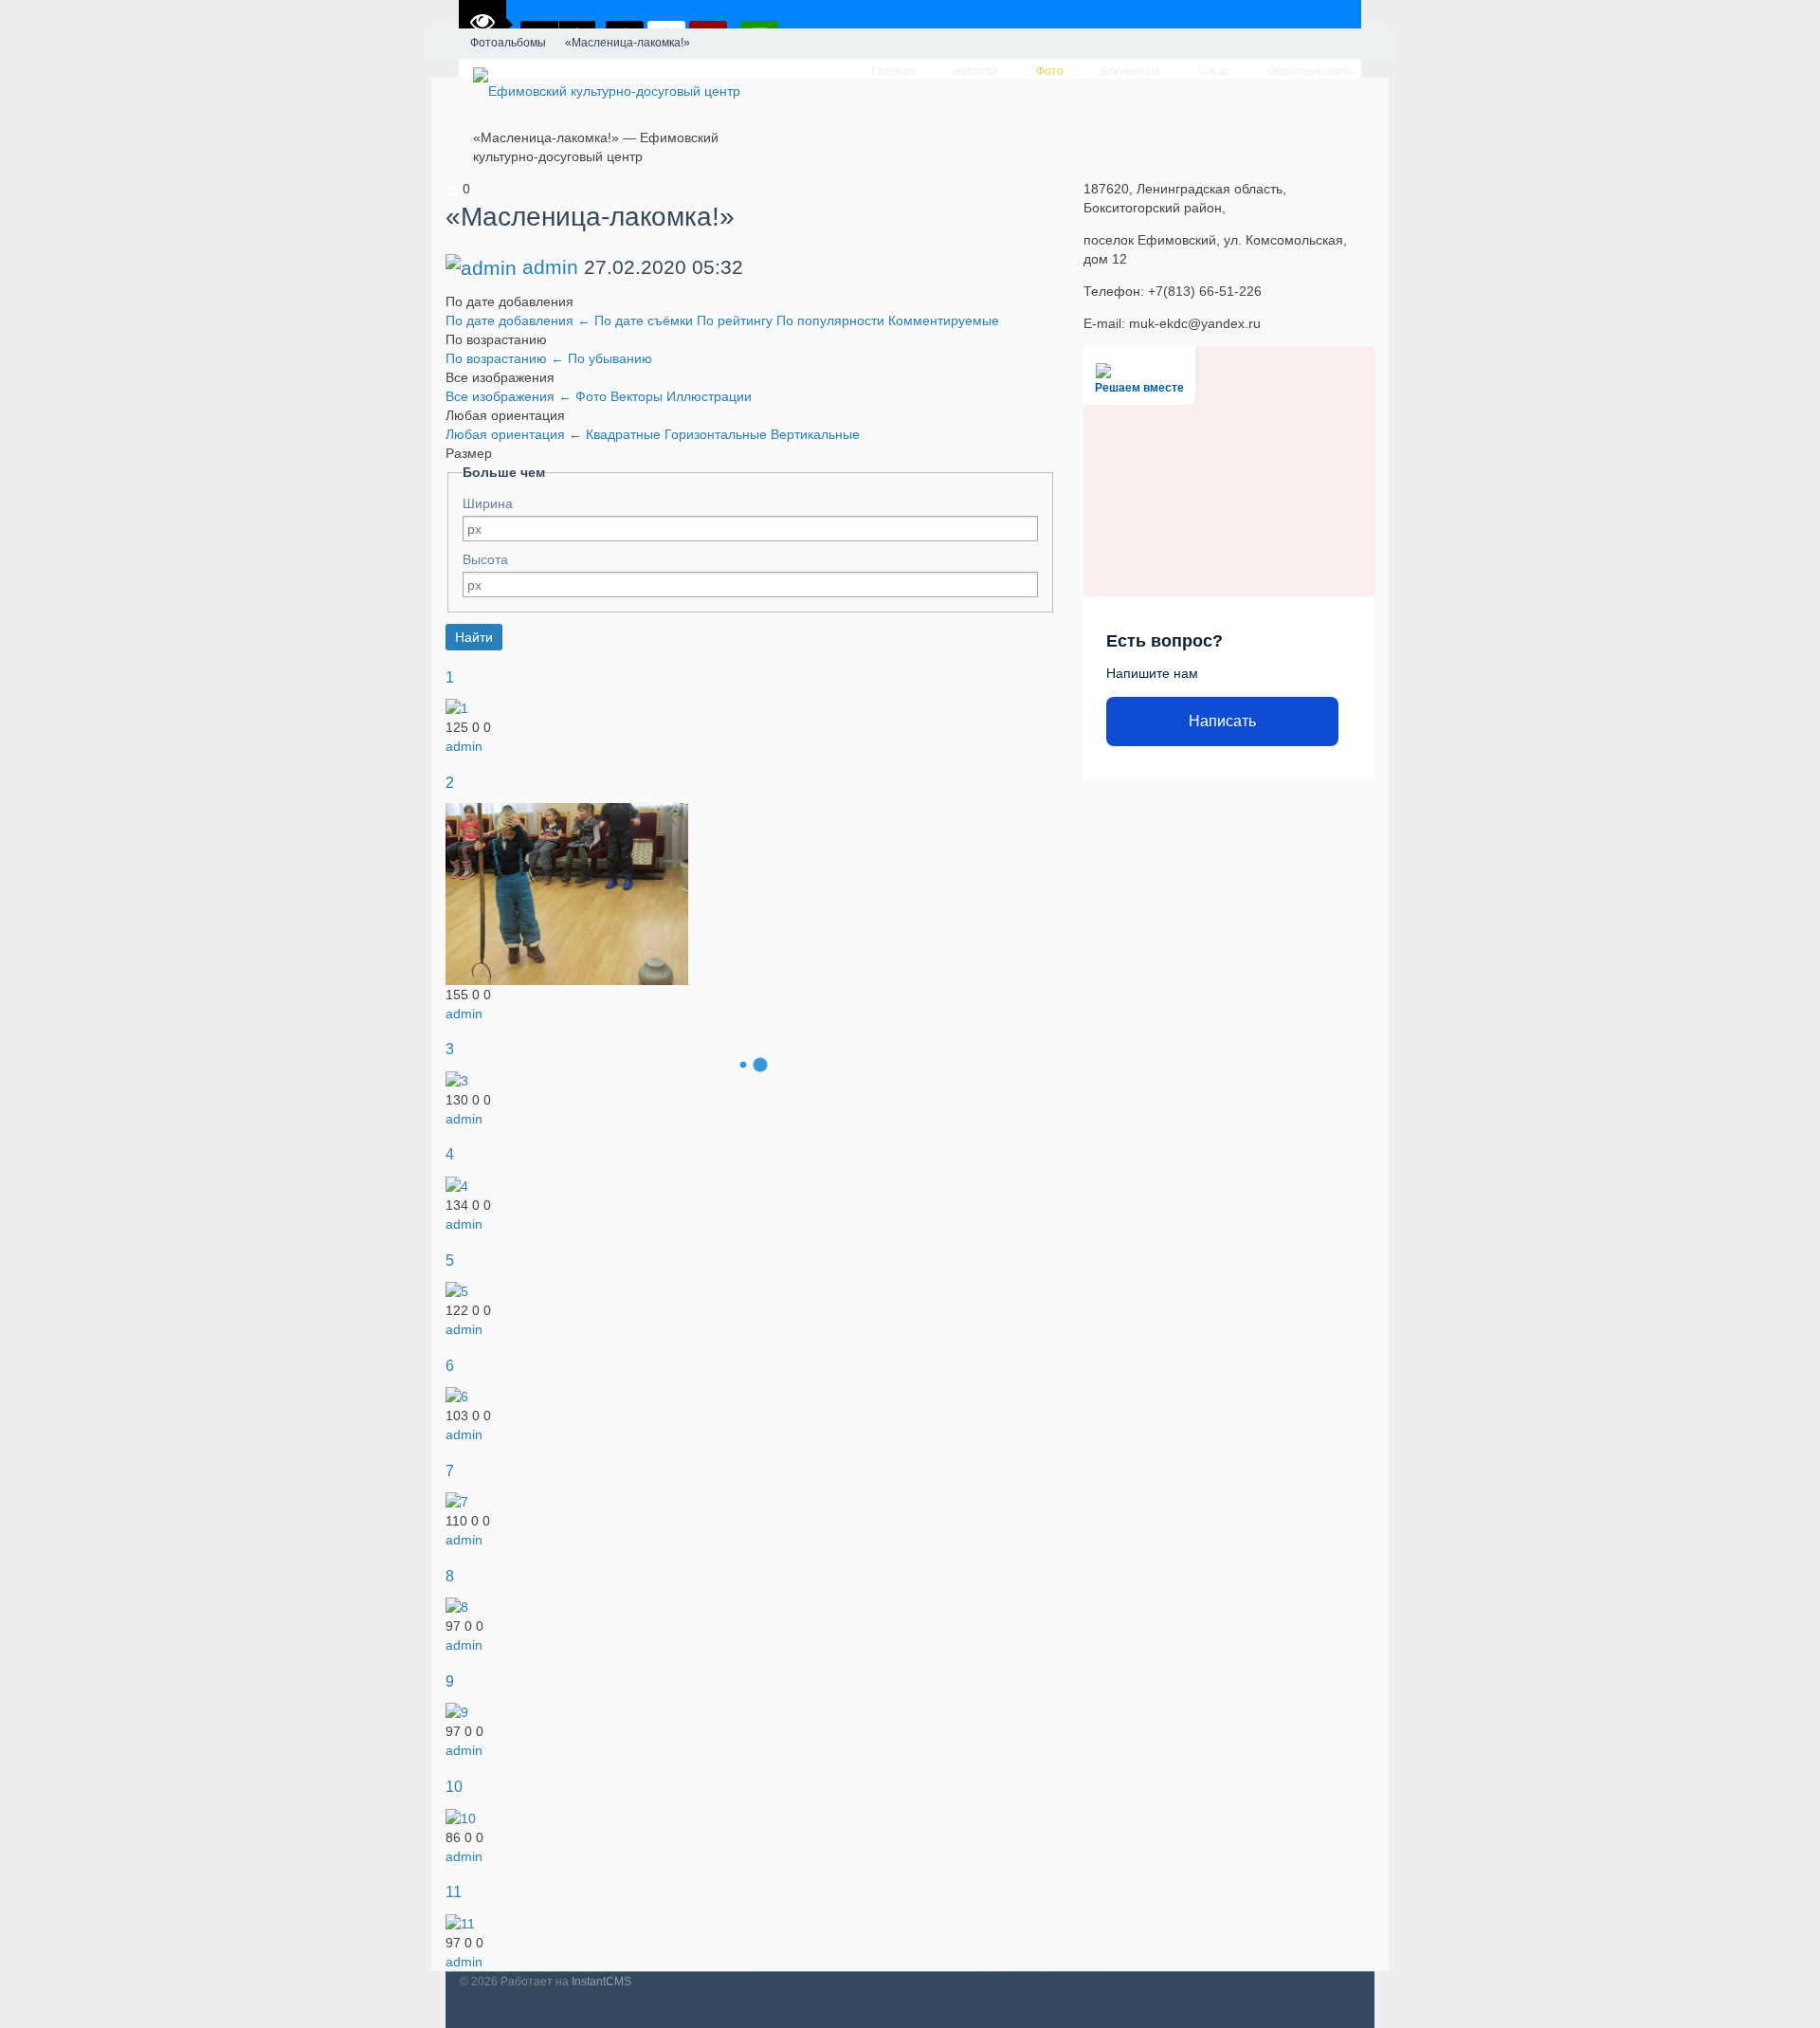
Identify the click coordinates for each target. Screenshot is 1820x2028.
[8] (457, 1606)
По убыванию (610, 358)
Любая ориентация (514, 434)
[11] (460, 1922)
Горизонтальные (718, 434)
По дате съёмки (646, 320)
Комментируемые (944, 320)
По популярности (832, 320)
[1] (457, 707)
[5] (457, 1290)
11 (454, 1891)
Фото (593, 396)
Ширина (488, 503)
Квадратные (625, 434)
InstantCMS (601, 1982)
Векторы (638, 396)
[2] (567, 893)
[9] (457, 1711)
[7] (457, 1501)
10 (454, 1786)
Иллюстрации (709, 396)
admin (550, 267)
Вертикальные (815, 434)
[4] (457, 1185)
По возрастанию (505, 358)
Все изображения (509, 396)
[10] (461, 1817)
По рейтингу (737, 320)
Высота (485, 559)
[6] (457, 1396)
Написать (1222, 721)
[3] (457, 1080)
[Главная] (444, 44)
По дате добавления (518, 320)
